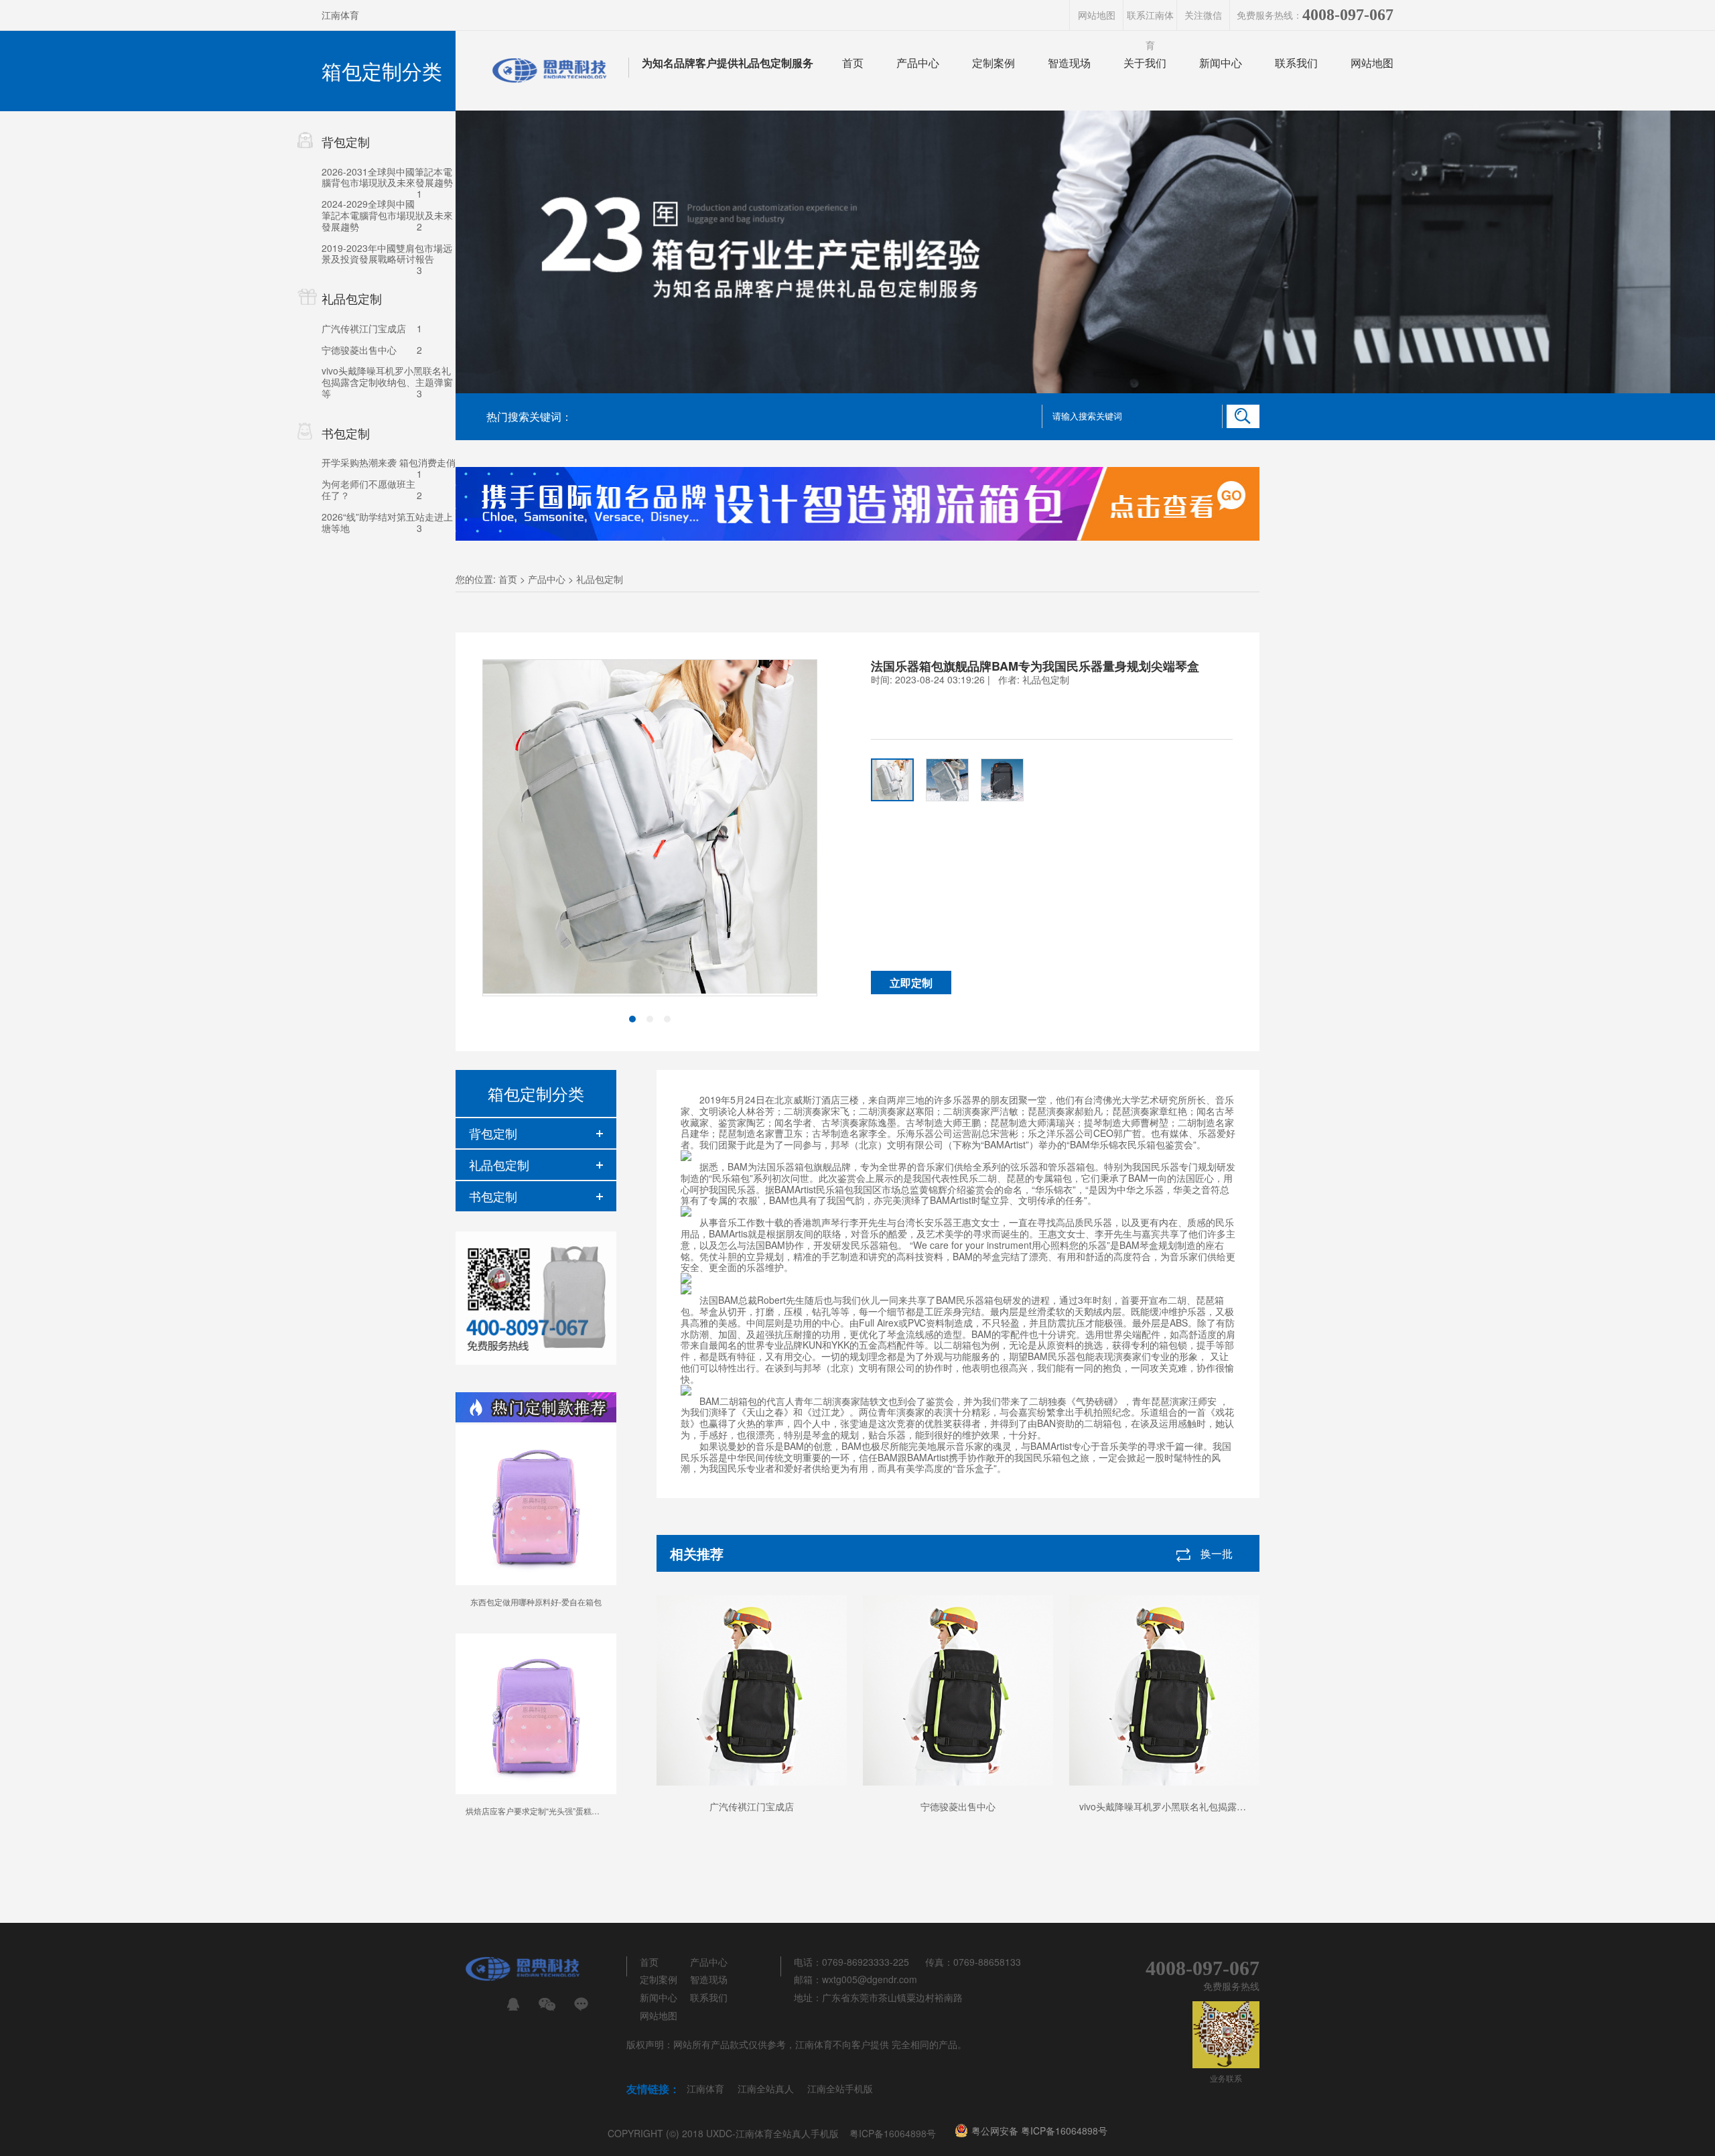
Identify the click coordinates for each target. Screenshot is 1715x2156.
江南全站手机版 (840, 2088)
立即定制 (911, 983)
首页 (853, 63)
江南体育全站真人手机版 (787, 2133)
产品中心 (918, 63)
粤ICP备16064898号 (893, 2133)
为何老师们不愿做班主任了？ (368, 489)
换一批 (1217, 1553)
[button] (632, 1019)
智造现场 (1069, 63)
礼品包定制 (600, 579)
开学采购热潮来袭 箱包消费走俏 (389, 462)
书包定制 (493, 1196)
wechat (547, 2004)
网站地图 (1097, 15)
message (581, 2004)
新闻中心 (1221, 63)
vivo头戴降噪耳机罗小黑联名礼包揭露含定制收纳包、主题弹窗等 (387, 382)
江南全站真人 (766, 2088)
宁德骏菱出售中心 (359, 350)
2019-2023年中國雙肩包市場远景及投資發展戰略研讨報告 (387, 254)
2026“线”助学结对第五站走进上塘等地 (387, 522)
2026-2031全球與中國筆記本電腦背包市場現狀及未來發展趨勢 (387, 177)
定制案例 (993, 63)
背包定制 (493, 1133)
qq (513, 2004)
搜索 (1243, 416)
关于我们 (1145, 63)
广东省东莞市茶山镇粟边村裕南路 (892, 1997)
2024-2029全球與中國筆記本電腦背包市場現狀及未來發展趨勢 (387, 215)
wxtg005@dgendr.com (870, 1979)
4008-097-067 (1348, 15)
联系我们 (1296, 63)
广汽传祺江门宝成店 (364, 328)
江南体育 (340, 15)
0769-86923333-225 (866, 1962)
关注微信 (1203, 15)
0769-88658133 (987, 1962)
